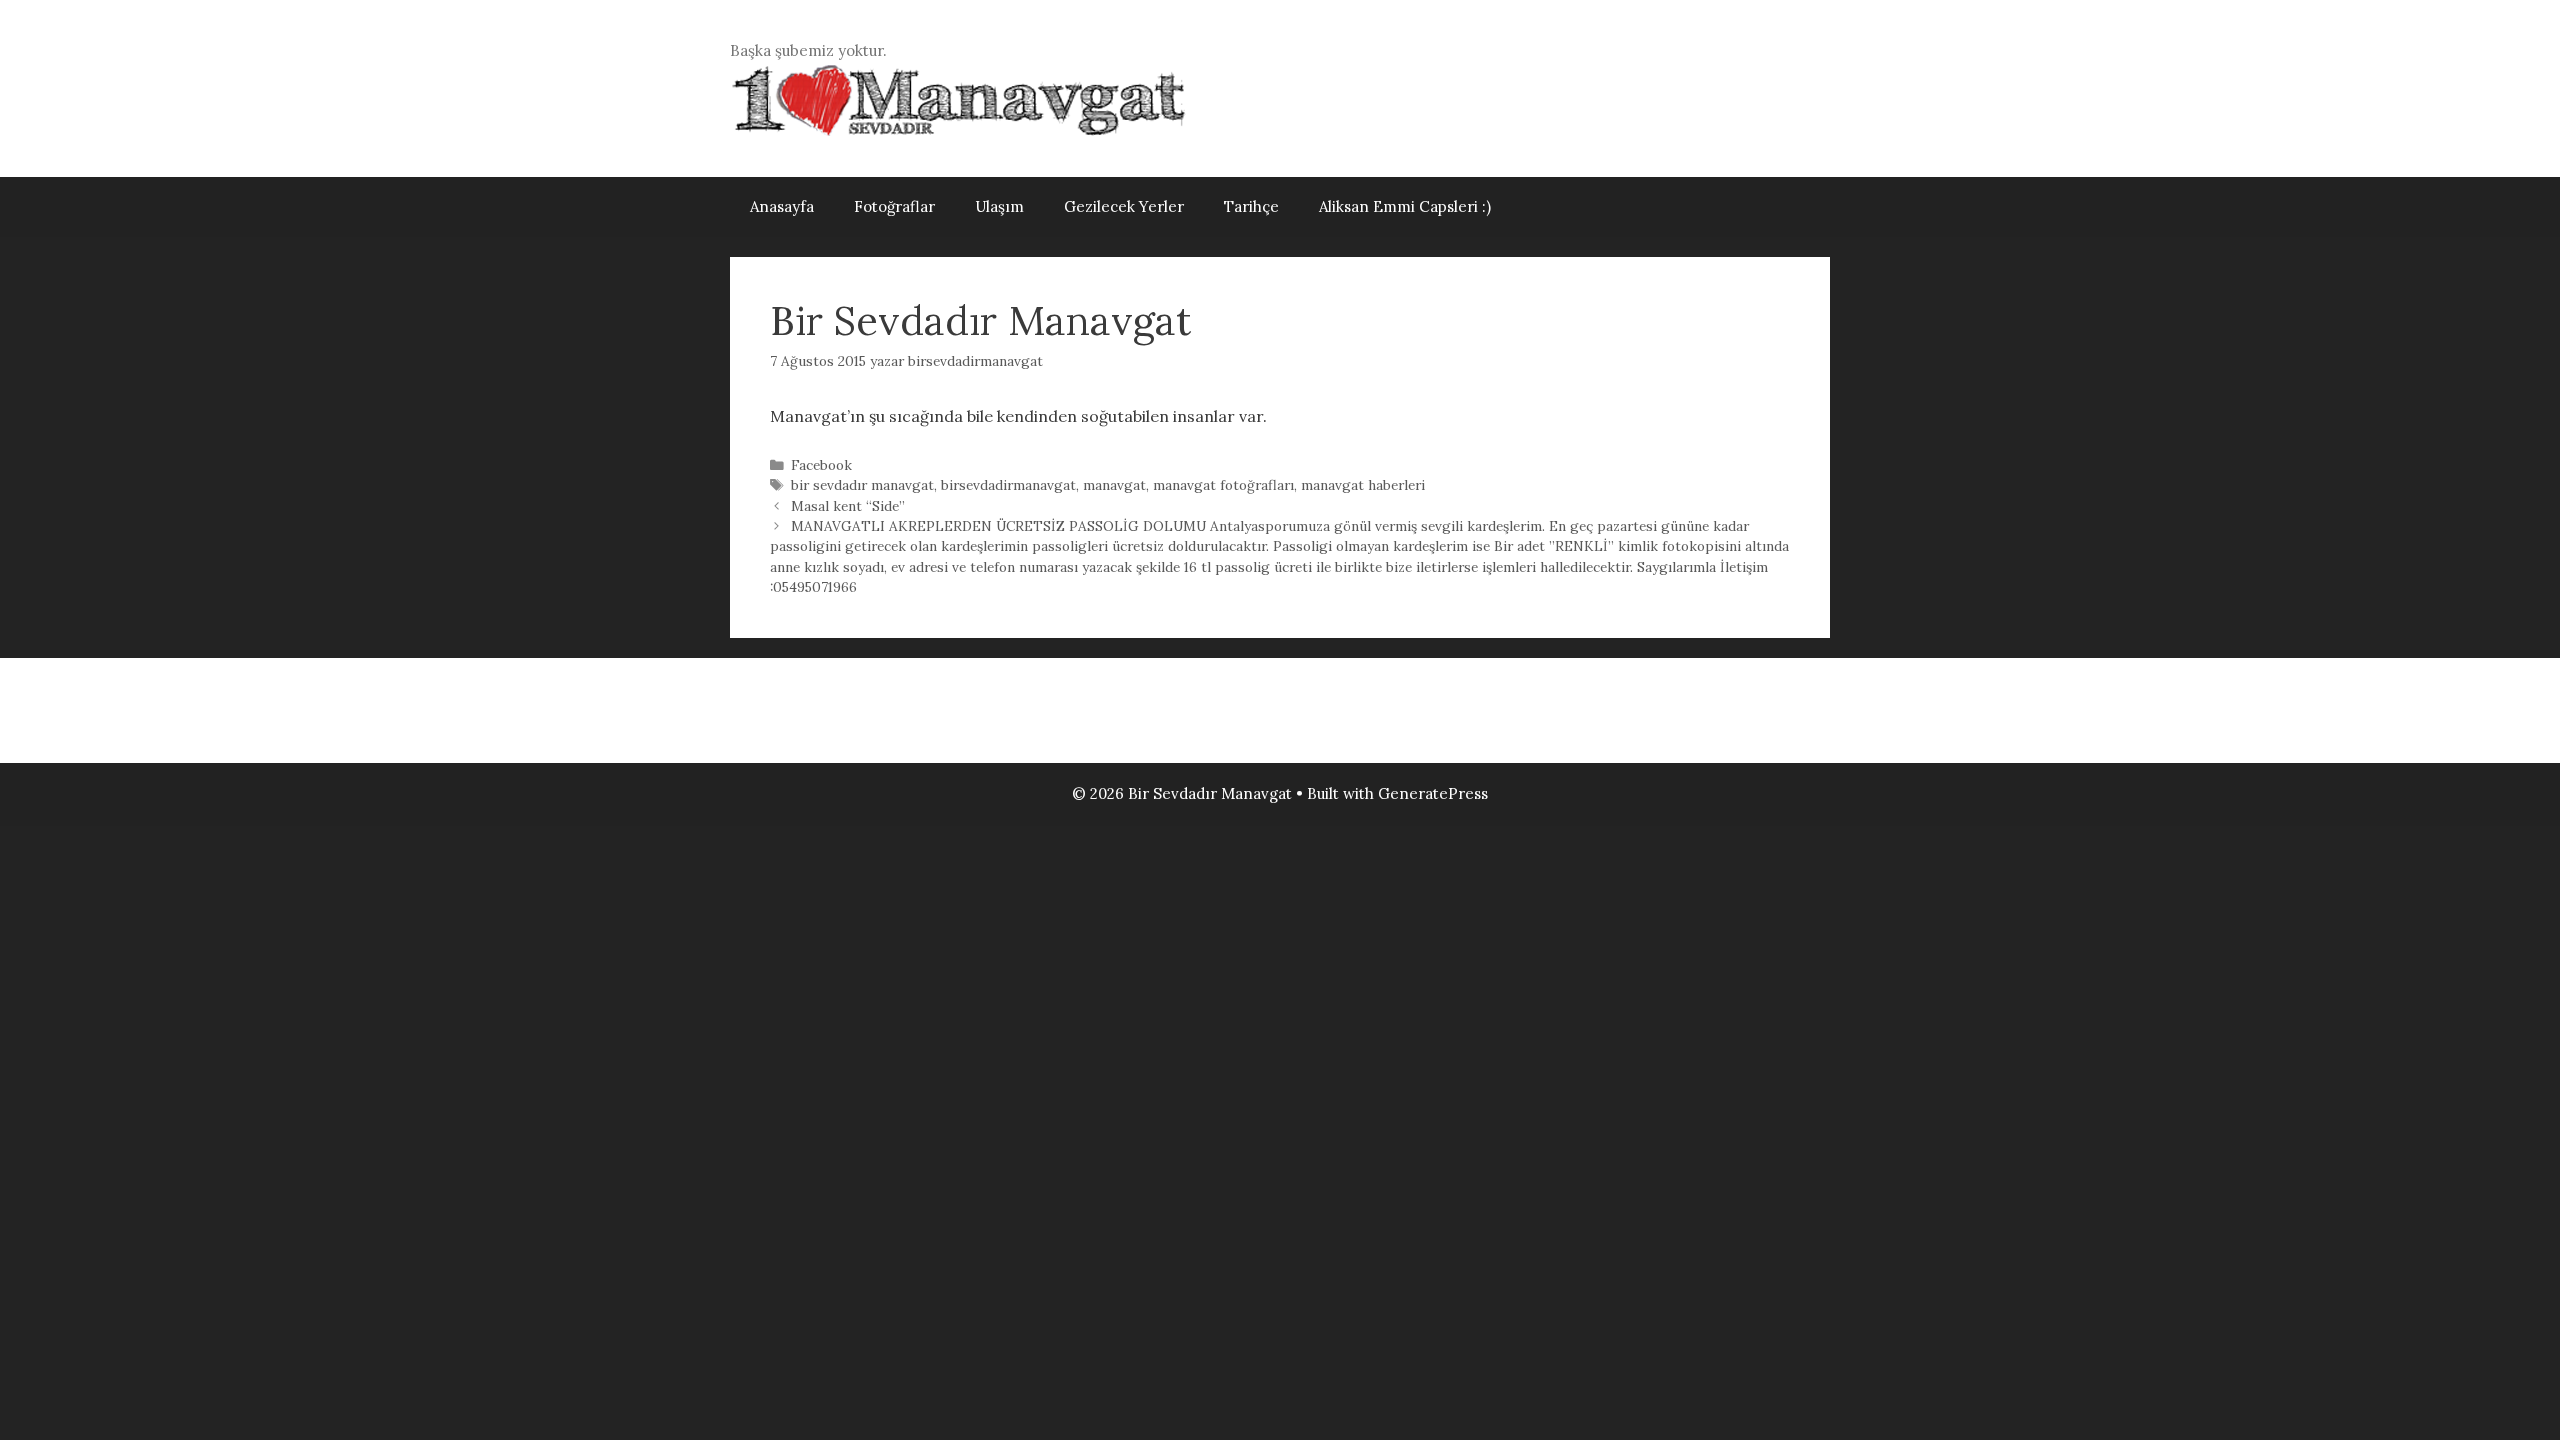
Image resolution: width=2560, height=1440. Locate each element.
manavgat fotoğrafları (1223, 485)
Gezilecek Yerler (1124, 206)
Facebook (821, 465)
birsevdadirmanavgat (1008, 485)
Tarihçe (1251, 206)
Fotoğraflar (894, 206)
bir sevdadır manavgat (862, 485)
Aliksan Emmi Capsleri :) (1405, 206)
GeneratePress (1433, 793)
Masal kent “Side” (848, 506)
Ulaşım (999, 206)
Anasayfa (782, 206)
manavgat (1114, 485)
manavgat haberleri (1363, 485)
